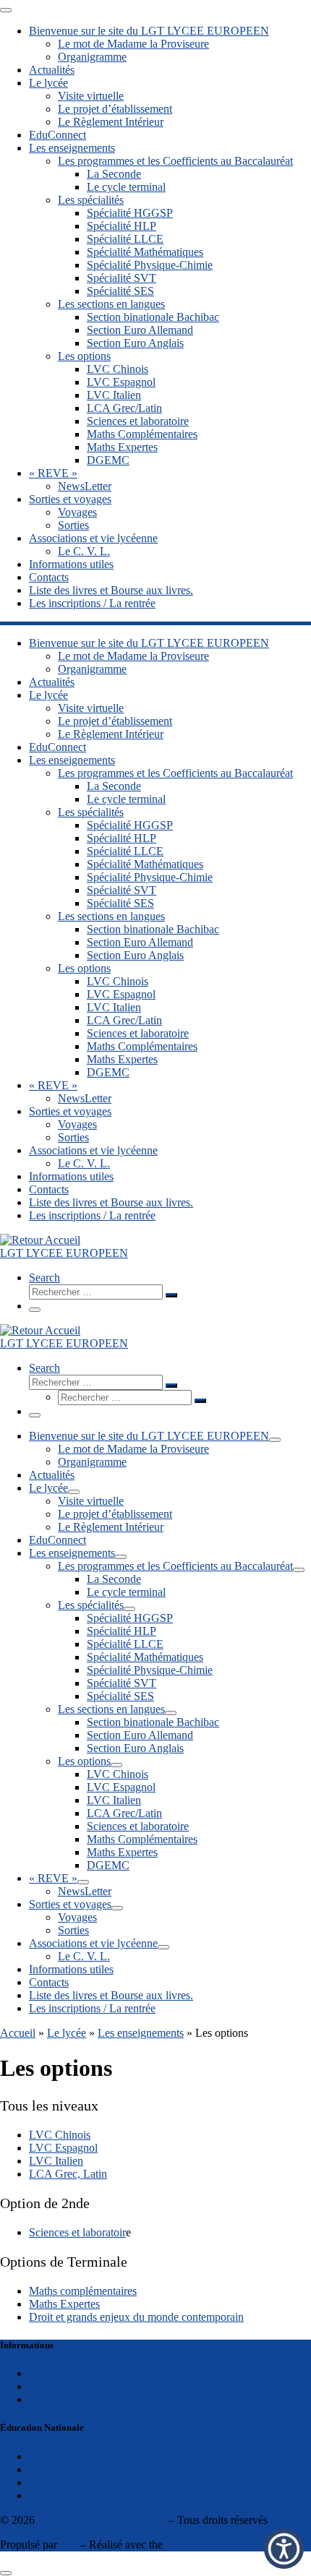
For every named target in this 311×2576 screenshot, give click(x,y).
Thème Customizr (206, 2545)
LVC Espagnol (63, 2148)
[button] (284, 2549)
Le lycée (67, 2033)
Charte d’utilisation (72, 2386)
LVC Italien (56, 2161)
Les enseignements (141, 2033)
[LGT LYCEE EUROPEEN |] (40, 1240)
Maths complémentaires (83, 2291)
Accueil (18, 2033)
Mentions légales (67, 2373)
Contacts (49, 2399)
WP (69, 2545)
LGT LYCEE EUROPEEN (102, 2520)
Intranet (46, 2482)
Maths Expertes (64, 2304)
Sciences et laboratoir (77, 2232)
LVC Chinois (60, 2135)
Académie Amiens (71, 2456)
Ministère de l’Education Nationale (108, 2469)
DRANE (50, 2495)
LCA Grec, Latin (68, 2174)
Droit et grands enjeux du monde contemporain (136, 2317)
